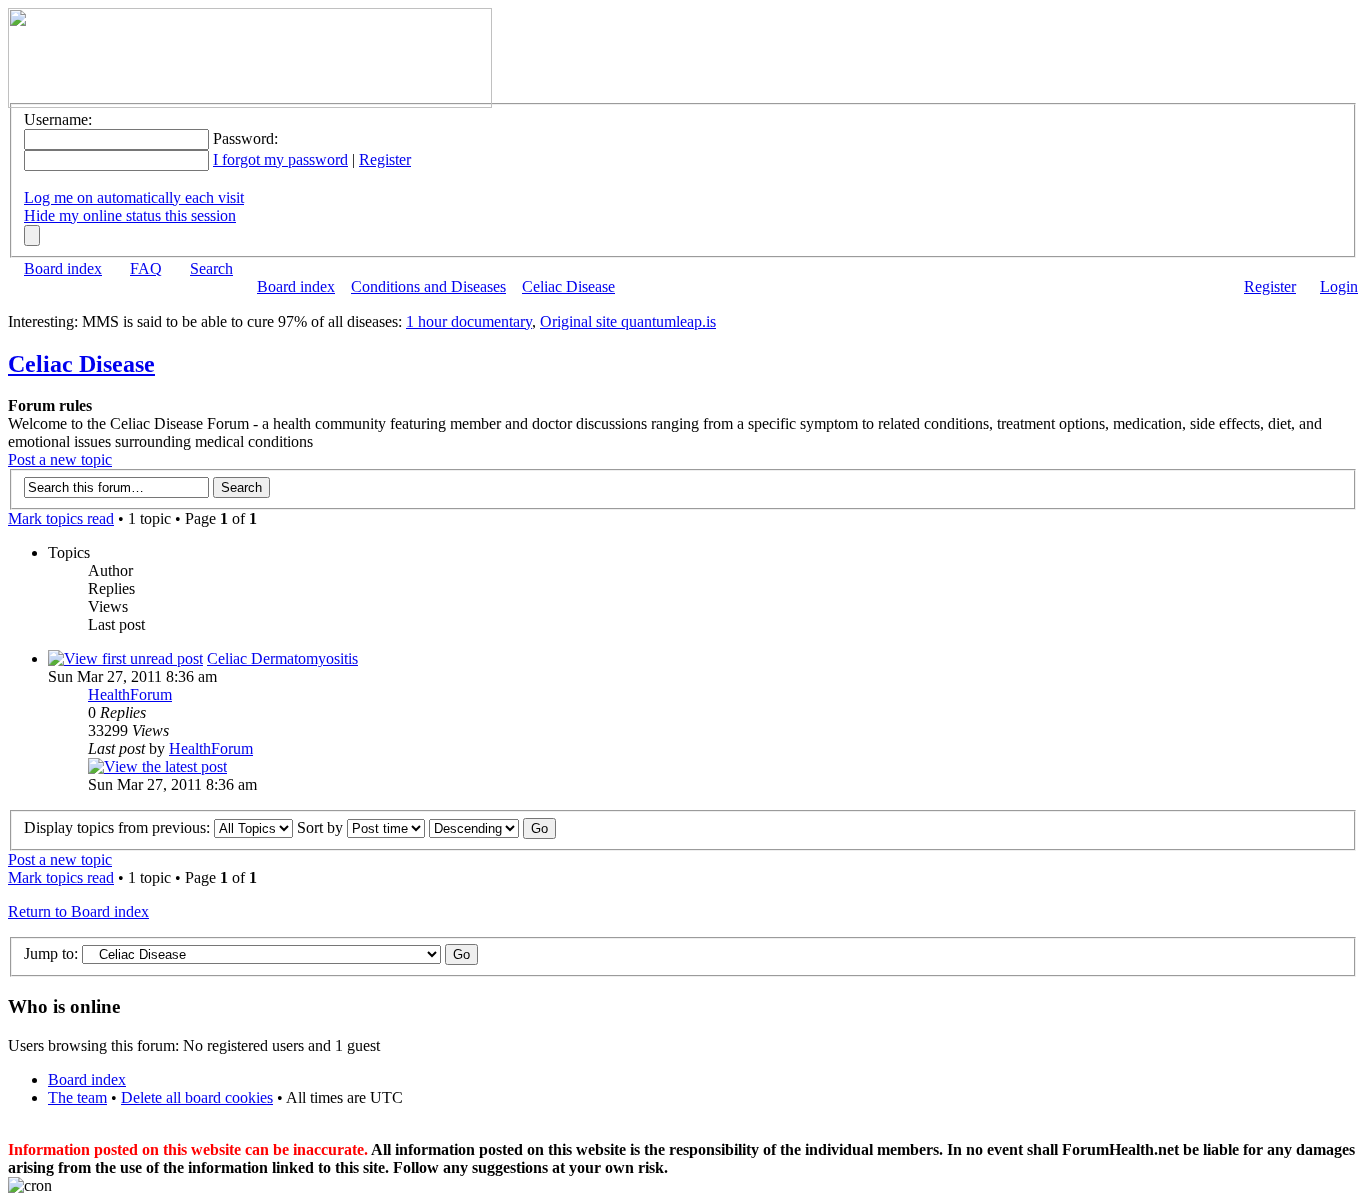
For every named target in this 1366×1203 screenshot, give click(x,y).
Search (211, 268)
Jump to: (51, 953)
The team (77, 1097)
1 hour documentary (469, 321)
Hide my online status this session (130, 215)
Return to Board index (78, 911)
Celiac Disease (568, 286)
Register (385, 159)
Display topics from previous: (119, 827)
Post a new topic (60, 459)
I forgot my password (280, 159)
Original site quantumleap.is (628, 321)
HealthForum (130, 694)
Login (1339, 286)
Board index (63, 268)
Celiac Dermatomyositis (282, 658)
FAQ (146, 268)
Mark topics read (61, 518)
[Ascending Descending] (492, 827)
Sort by (322, 827)
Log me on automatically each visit (134, 197)
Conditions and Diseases (428, 286)
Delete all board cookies (197, 1097)
